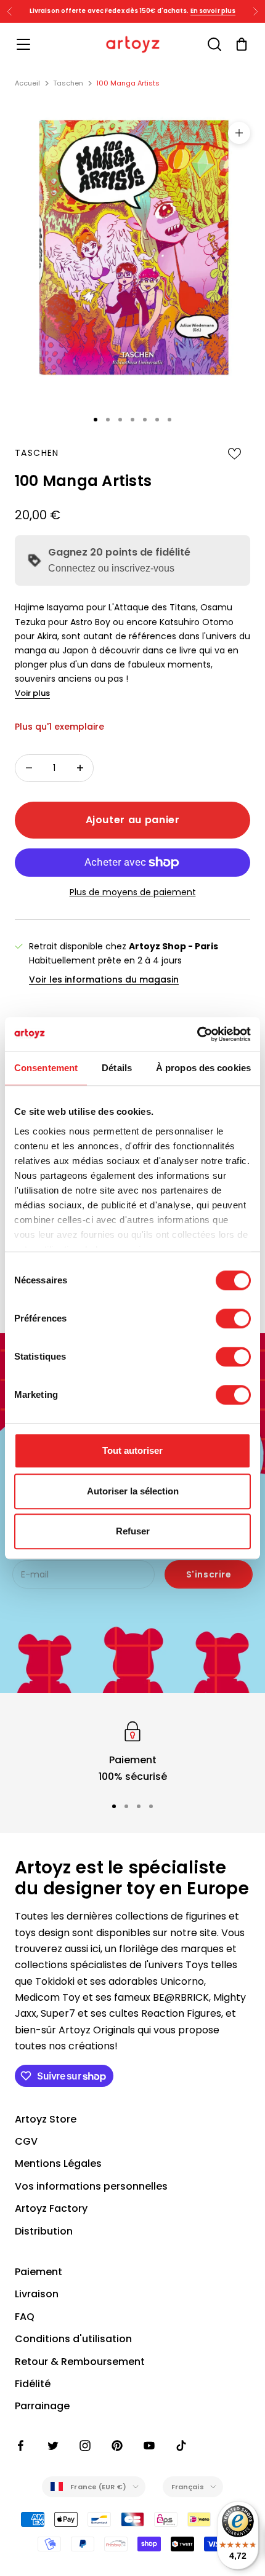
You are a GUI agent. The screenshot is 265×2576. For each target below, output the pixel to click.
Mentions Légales (58, 2163)
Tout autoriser (132, 1450)
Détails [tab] (117, 1068)
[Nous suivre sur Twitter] (53, 2446)
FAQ (25, 2317)
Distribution (44, 2231)
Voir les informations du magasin (104, 979)
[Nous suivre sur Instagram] (85, 2446)
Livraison (37, 2294)
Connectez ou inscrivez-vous (111, 568)
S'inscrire (209, 1574)
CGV (26, 2141)
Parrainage (42, 2406)
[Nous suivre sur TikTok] (181, 2446)
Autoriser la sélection (133, 1491)
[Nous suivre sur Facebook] (21, 2446)
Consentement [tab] (46, 1068)
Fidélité (33, 2384)
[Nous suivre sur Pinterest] (117, 2446)
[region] (132, 1751)
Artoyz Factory (51, 2208)
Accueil (27, 83)
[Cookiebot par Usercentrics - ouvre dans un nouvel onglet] (197, 1034)
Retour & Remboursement (80, 2362)
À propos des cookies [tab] (203, 1068)
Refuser (133, 1531)
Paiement (39, 2272)
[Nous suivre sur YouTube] (149, 2446)
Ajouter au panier (133, 820)
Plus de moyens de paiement (133, 892)
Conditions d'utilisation (73, 2339)
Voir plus (32, 693)
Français (188, 2487)
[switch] (233, 1318)
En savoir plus (213, 11)
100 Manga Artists (128, 83)
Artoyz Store (46, 2119)
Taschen (68, 83)
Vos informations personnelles (91, 2186)
